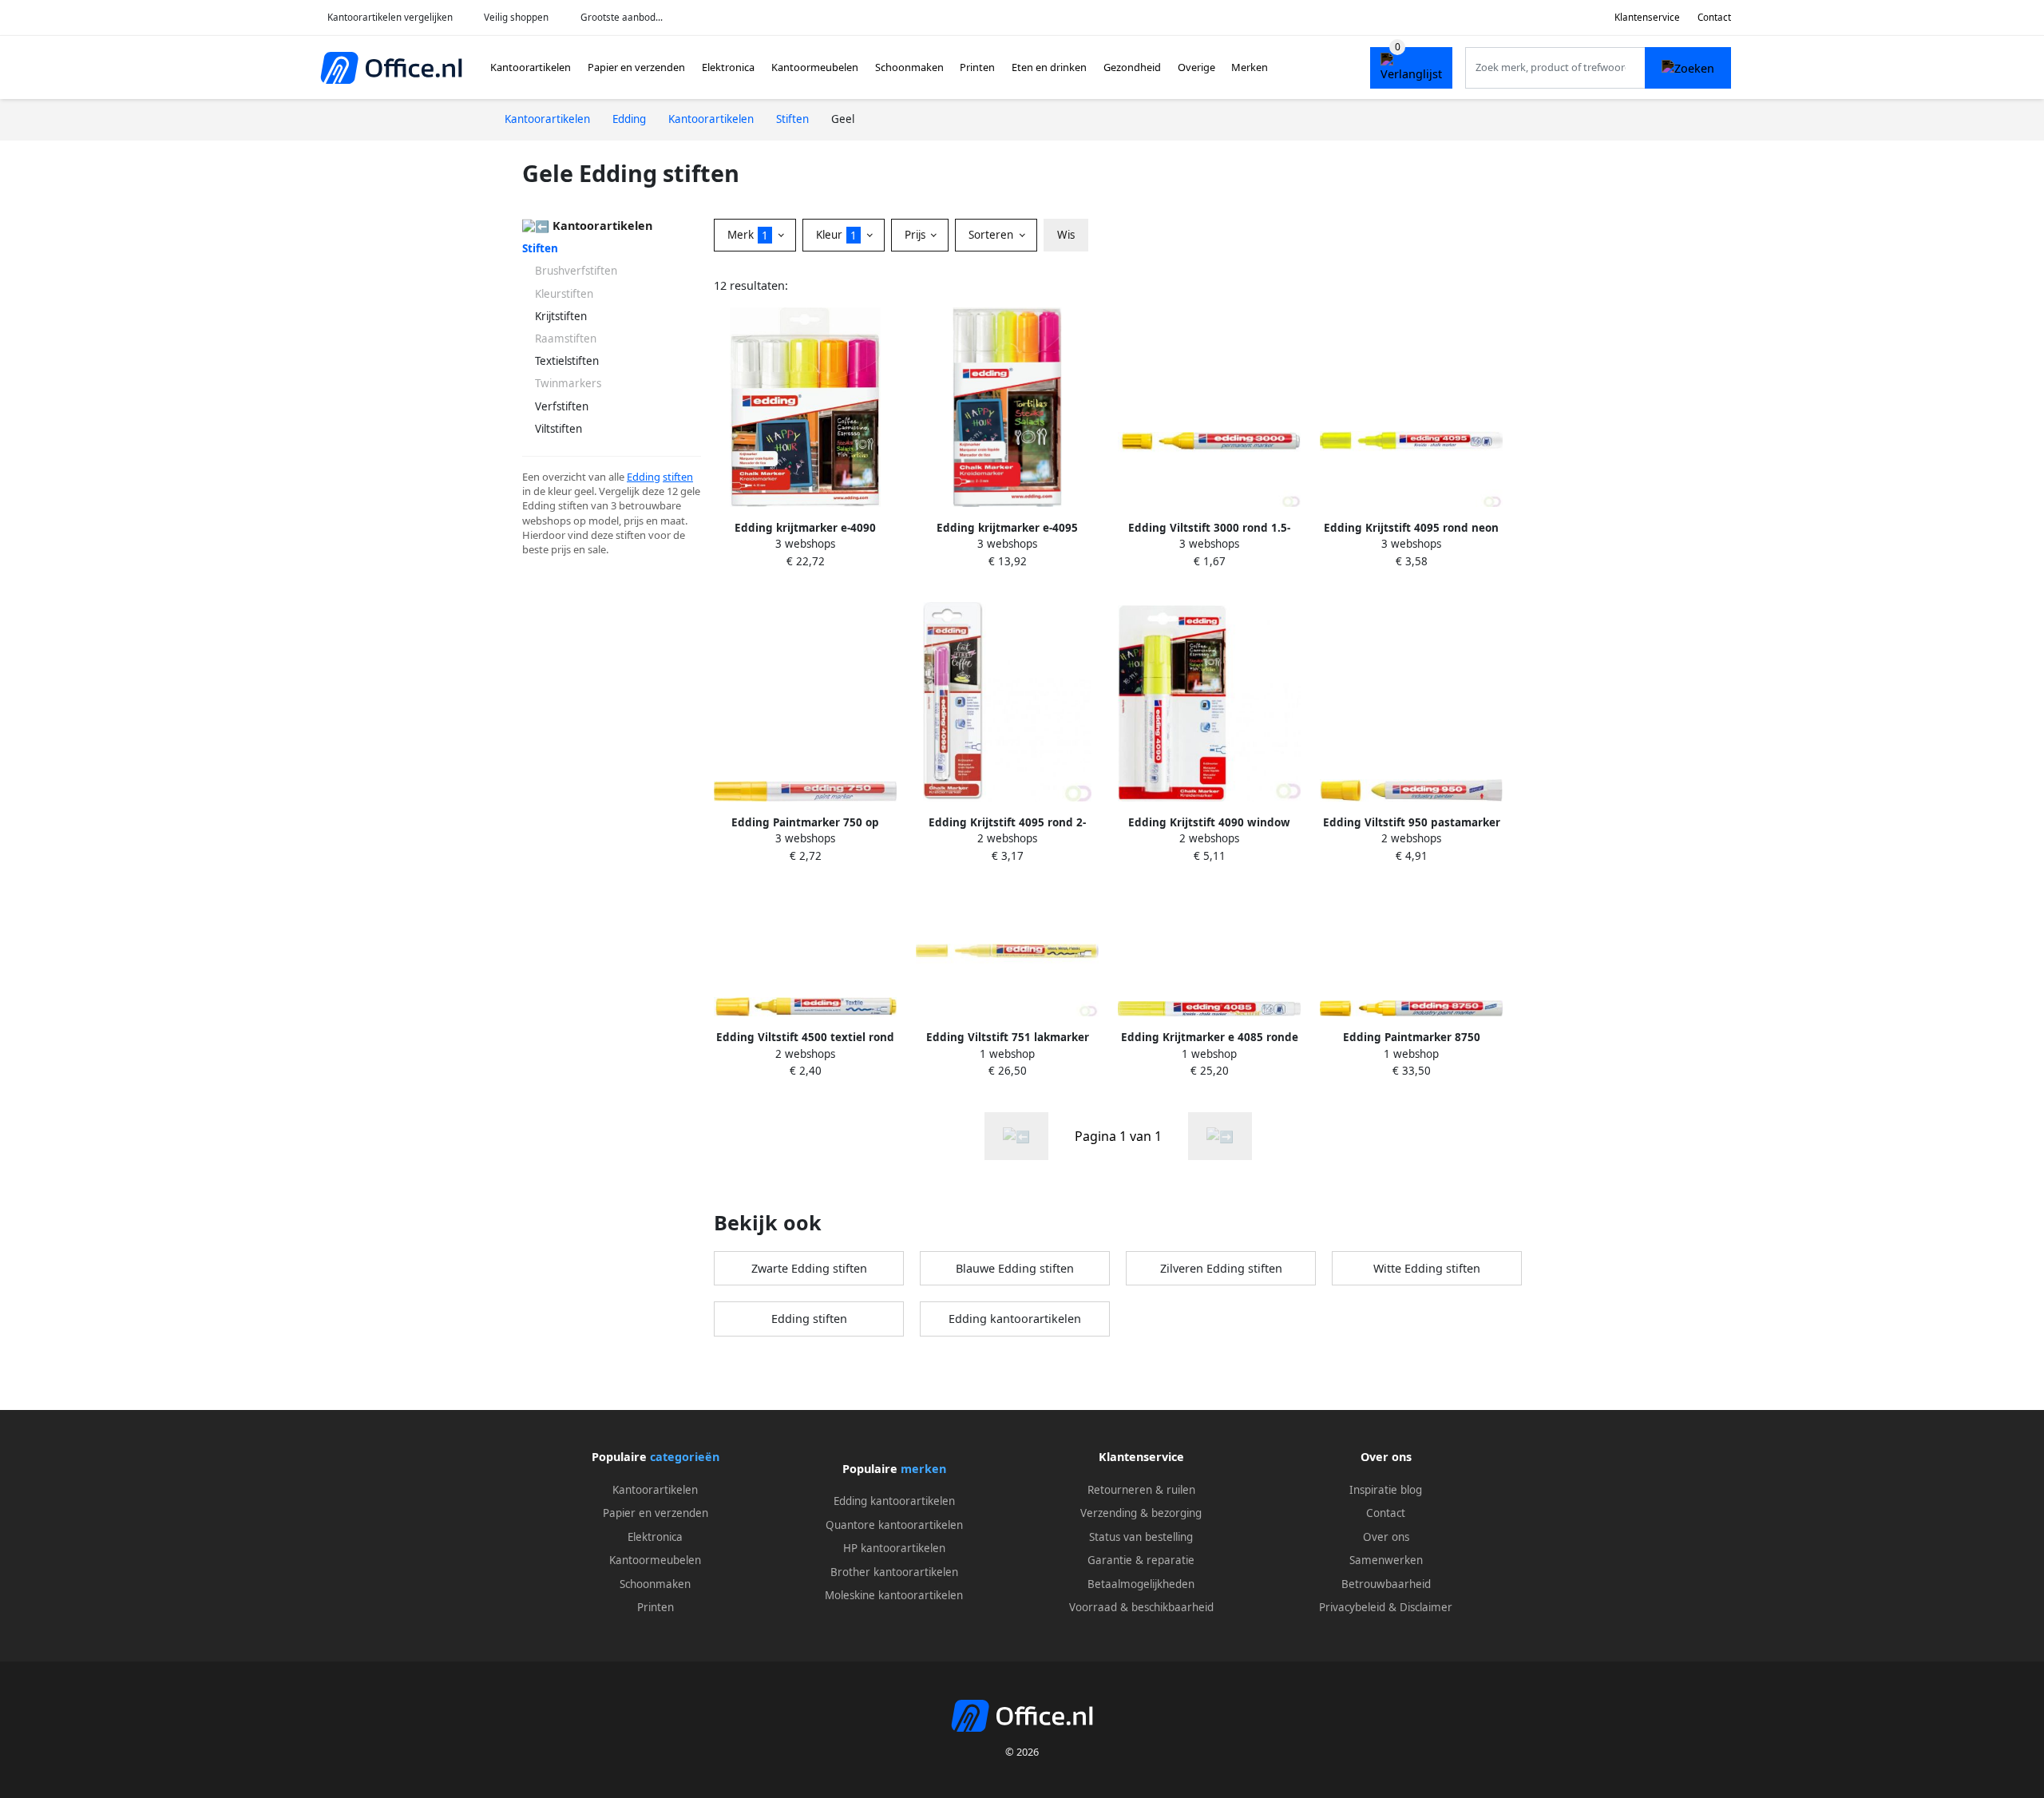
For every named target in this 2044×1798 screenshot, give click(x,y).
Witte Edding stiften (1427, 1268)
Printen (977, 67)
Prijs (917, 235)
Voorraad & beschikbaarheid (1141, 1607)
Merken (1250, 67)
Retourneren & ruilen (1141, 1490)
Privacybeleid (1352, 1607)
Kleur (836, 235)
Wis (1066, 235)
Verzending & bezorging (1141, 1513)
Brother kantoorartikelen (894, 1572)
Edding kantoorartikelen (1015, 1319)
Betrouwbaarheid (1386, 1584)
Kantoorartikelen (531, 67)
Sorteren (992, 235)
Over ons (1386, 1537)
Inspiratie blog (1386, 1490)
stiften (678, 477)
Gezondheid (1132, 67)
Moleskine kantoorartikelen (894, 1595)
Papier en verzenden (636, 67)
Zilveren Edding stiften (1221, 1268)
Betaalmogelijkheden (1141, 1584)
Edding (644, 477)
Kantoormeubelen (815, 67)
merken (923, 1469)
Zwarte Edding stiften (809, 1268)
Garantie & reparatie (1141, 1560)
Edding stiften (809, 1319)
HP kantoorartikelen (894, 1548)
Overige (1196, 67)
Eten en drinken (1049, 67)
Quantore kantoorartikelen (894, 1525)
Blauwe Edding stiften (1015, 1268)
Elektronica (728, 67)
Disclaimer (1426, 1607)
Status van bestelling (1141, 1537)
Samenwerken (1386, 1560)
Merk (748, 235)
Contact (1714, 17)
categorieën (685, 1457)
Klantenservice (1647, 17)
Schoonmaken (909, 67)
